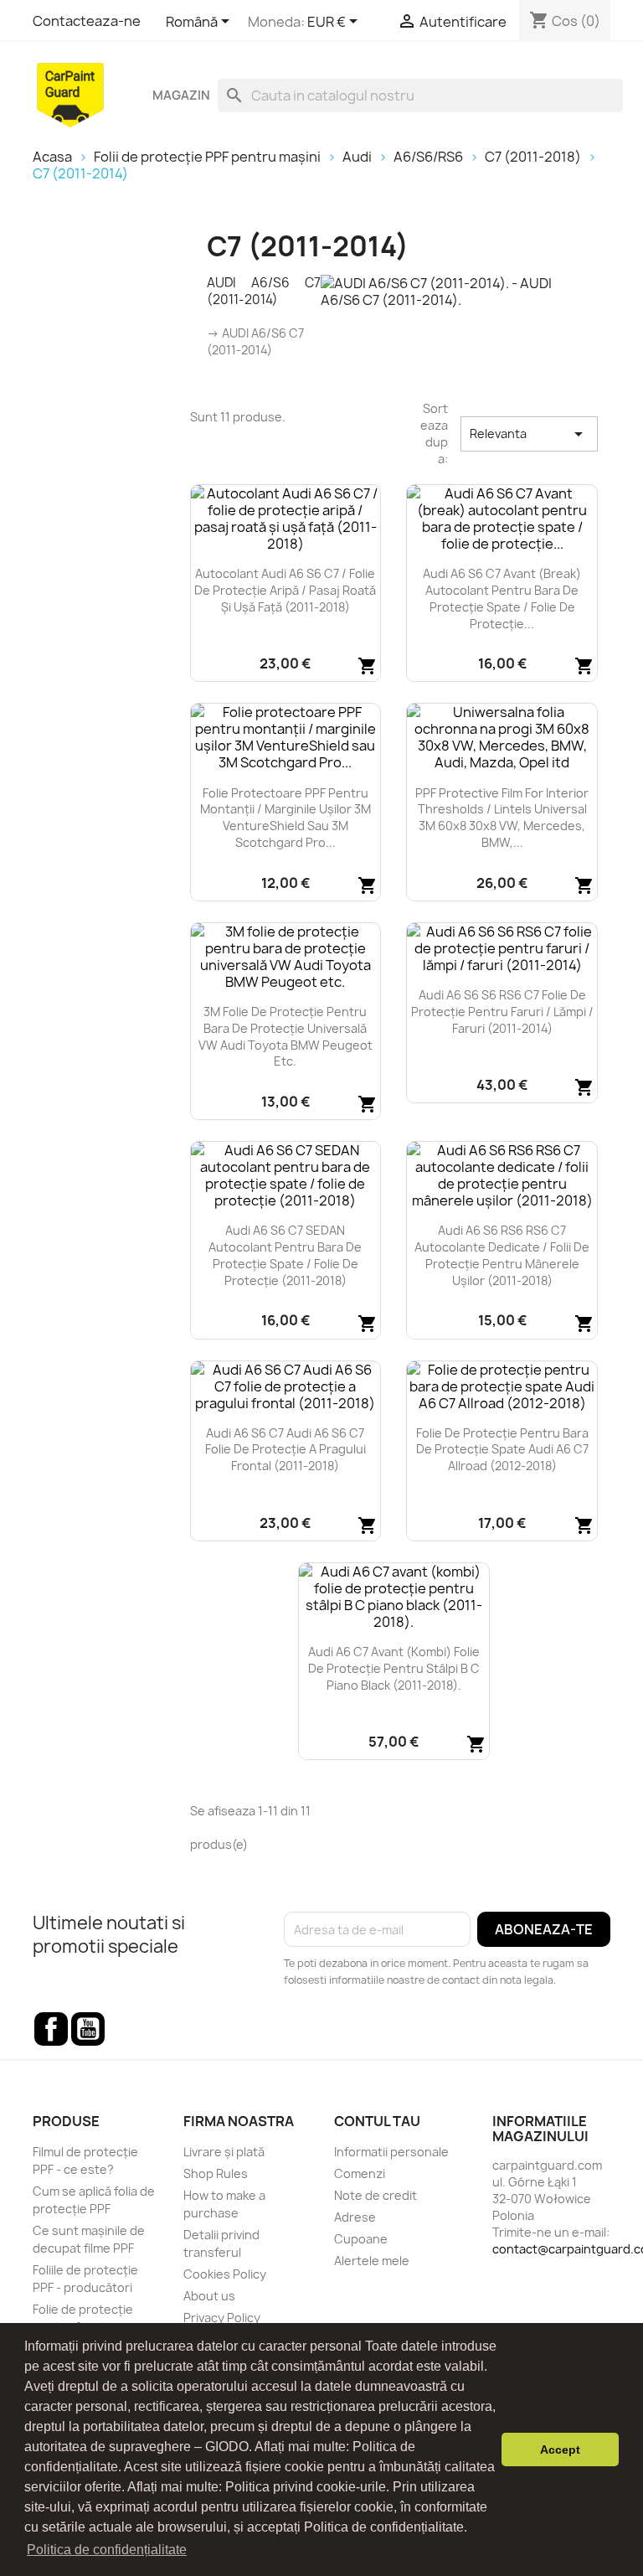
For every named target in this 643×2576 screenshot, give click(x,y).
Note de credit (376, 2195)
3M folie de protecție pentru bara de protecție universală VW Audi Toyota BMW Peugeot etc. (285, 1036)
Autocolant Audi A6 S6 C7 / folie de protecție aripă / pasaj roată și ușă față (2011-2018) (285, 590)
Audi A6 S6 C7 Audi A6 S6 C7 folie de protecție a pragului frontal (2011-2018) (285, 1450)
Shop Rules (216, 2173)
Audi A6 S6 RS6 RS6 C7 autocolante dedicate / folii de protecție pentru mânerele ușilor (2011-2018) (502, 1255)
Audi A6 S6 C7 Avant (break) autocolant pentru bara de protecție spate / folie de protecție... (502, 598)
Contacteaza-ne (87, 21)
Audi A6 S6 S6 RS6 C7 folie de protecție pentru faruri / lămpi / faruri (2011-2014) (502, 1012)
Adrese (355, 2217)
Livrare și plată (224, 2152)
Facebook (51, 2029)
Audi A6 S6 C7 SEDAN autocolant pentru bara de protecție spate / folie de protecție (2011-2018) (285, 1255)
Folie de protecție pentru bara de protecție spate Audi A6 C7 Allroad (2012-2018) (502, 1450)
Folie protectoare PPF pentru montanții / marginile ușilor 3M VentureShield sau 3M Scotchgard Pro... (285, 818)
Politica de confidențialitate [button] (107, 2550)
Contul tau (377, 2121)
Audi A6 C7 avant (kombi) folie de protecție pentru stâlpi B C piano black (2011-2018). (394, 1668)
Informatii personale (391, 2152)
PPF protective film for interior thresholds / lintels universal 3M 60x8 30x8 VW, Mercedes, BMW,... (502, 818)
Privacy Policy (222, 2318)
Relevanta (529, 434)
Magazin (181, 96)
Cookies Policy (225, 2274)
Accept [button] (560, 2450)
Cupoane (361, 2239)
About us (209, 2296)
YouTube (88, 2029)
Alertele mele (372, 2261)
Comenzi (360, 2173)
